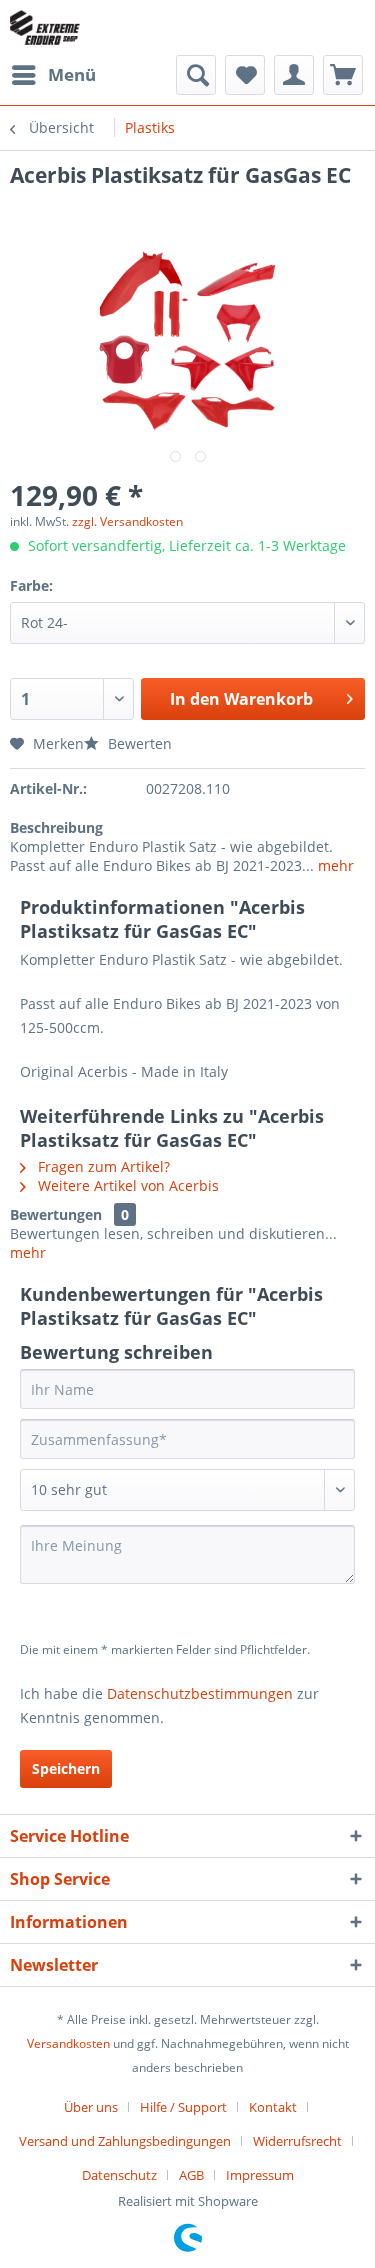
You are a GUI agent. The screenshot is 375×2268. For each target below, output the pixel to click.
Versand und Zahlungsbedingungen (125, 2141)
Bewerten (138, 743)
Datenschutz (119, 2175)
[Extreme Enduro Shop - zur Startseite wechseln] (45, 27)
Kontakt (273, 2107)
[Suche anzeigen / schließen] (196, 75)
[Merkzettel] (245, 75)
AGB (191, 2175)
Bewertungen (56, 1214)
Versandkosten (68, 2043)
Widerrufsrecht (297, 2141)
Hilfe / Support (183, 2107)
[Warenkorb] (343, 75)
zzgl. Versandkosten (127, 521)
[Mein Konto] (294, 75)
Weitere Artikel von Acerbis (126, 1185)
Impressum (260, 2175)
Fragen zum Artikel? (102, 1166)
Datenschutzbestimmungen (200, 1693)
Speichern (66, 1768)
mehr (334, 865)
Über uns (91, 2107)
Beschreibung (56, 827)
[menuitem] (53, 75)
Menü (72, 74)
